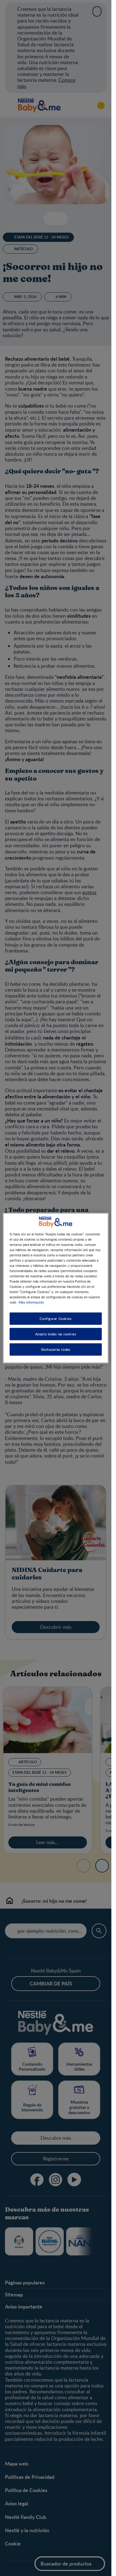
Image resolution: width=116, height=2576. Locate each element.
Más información (31, 1302)
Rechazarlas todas (56, 1349)
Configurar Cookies (56, 1319)
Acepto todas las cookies (56, 1334)
